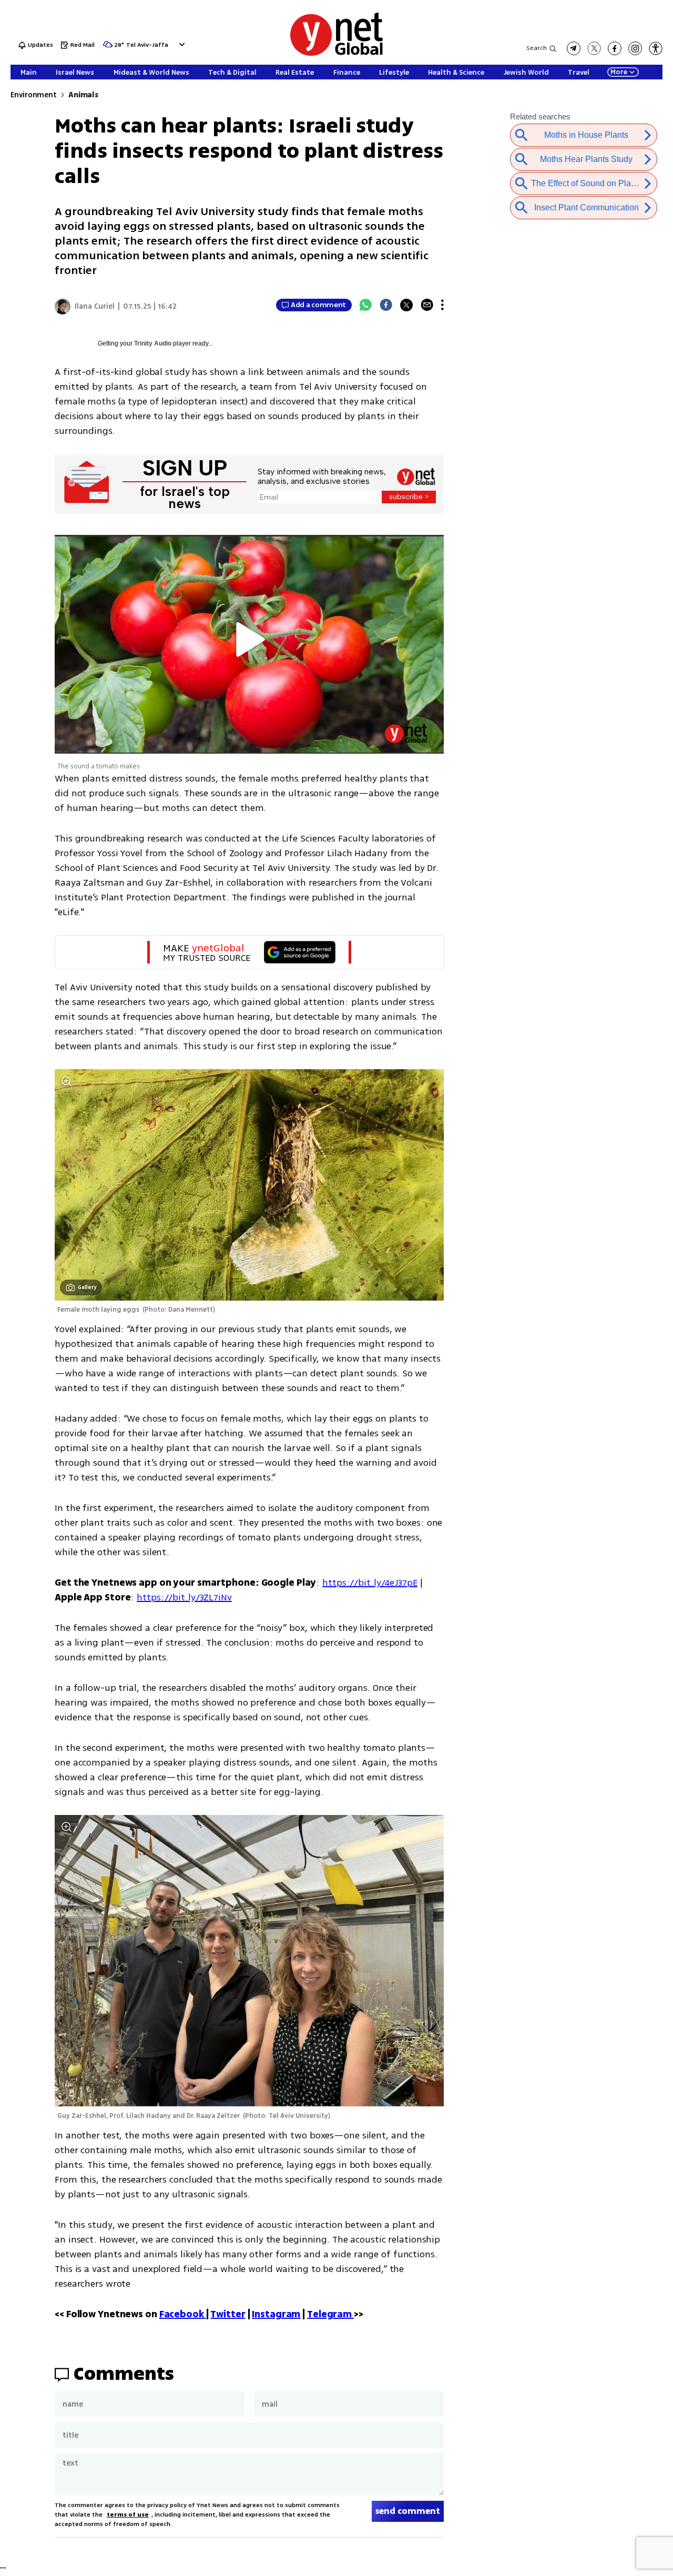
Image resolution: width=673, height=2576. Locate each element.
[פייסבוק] (615, 48)
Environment (33, 95)
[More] (442, 305)
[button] (181, 44)
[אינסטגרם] (635, 48)
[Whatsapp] (365, 305)
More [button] (619, 72)
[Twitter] (406, 305)
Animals (83, 95)
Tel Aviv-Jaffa (147, 45)
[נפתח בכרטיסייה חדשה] (574, 48)
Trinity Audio (153, 343)
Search (537, 48)
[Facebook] (386, 305)
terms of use (128, 2515)
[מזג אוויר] (108, 48)
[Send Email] (427, 305)
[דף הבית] (336, 54)
